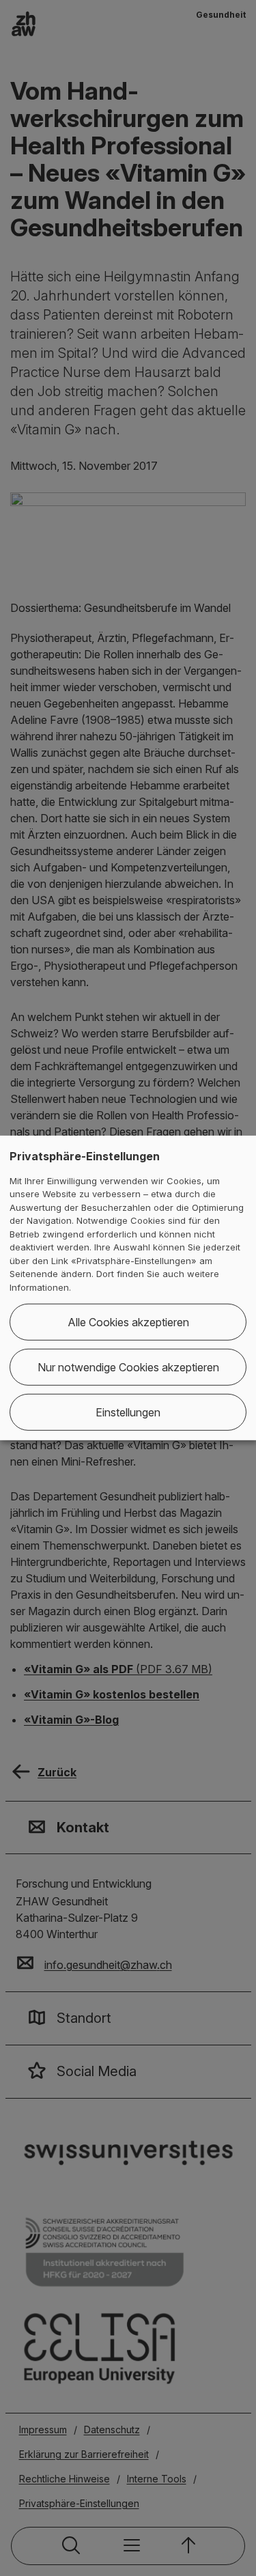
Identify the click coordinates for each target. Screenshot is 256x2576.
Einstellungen (128, 1412)
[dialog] (128, 1288)
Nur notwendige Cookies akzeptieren (128, 1367)
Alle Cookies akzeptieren (128, 1322)
